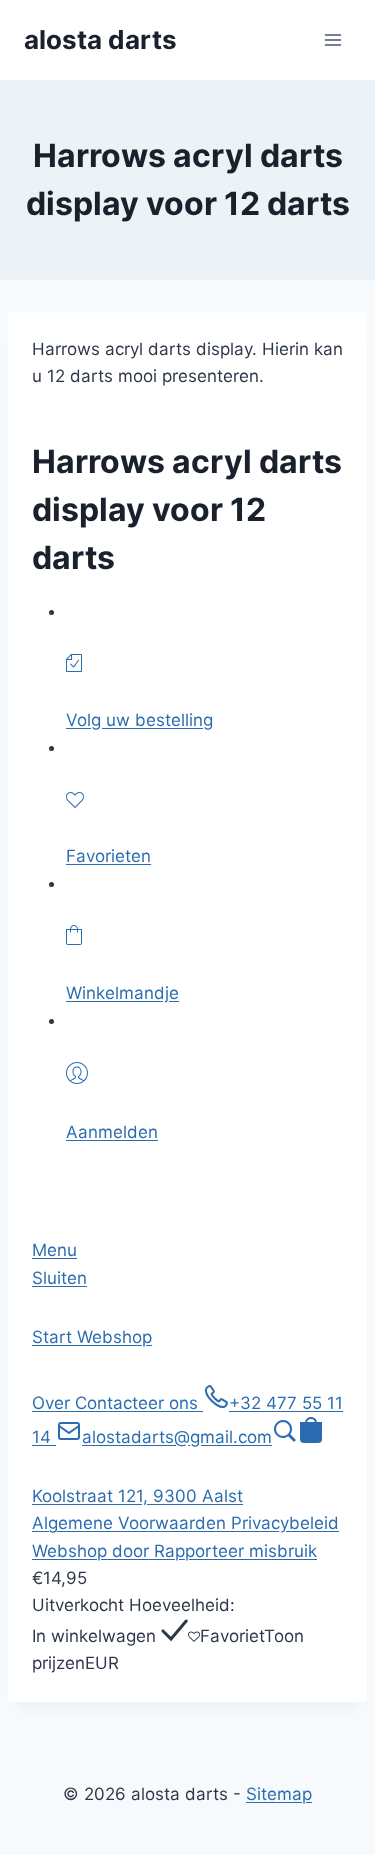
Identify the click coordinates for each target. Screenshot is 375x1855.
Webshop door (93, 1551)
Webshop (114, 1337)
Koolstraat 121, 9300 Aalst (137, 1496)
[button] (285, 1437)
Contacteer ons (139, 1403)
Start (54, 1337)
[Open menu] (332, 39)
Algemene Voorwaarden (131, 1523)
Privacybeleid (285, 1523)
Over (53, 1403)
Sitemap (279, 1794)
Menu (54, 1250)
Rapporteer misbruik (235, 1551)
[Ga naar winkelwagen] (311, 1437)
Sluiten (59, 1278)
